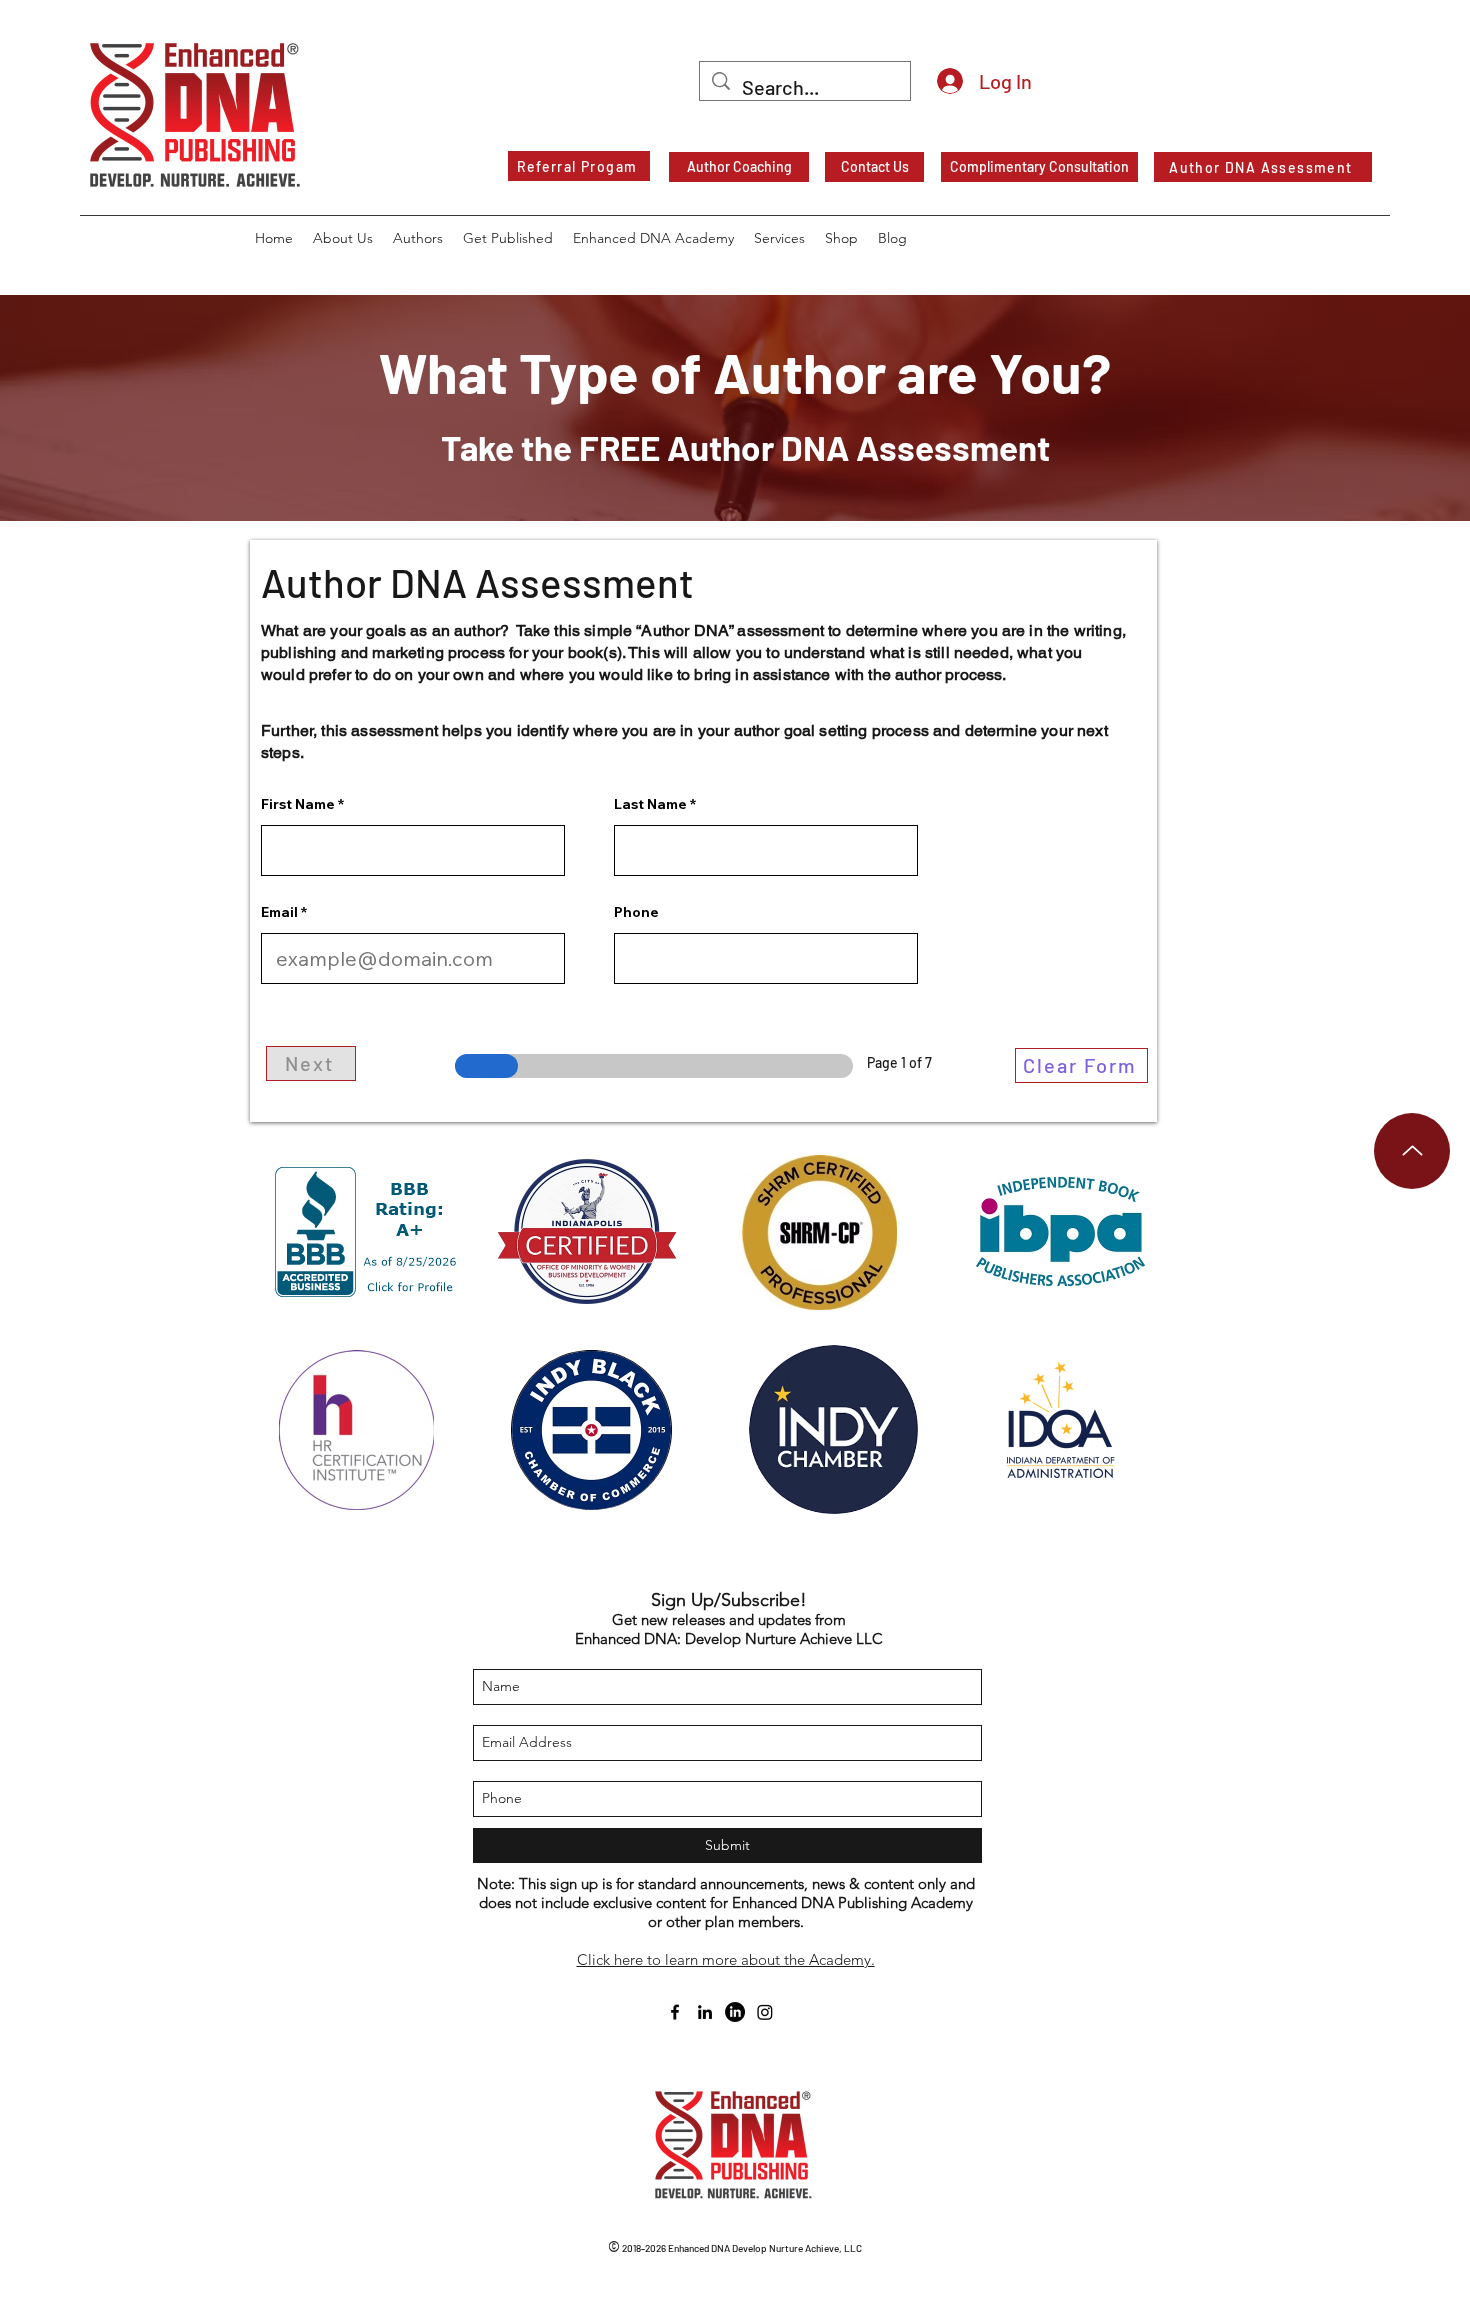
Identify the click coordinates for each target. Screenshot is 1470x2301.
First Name (298, 804)
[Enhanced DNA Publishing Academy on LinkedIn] (735, 2012)
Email (279, 912)
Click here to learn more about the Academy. (726, 1959)
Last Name (650, 804)
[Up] (1412, 1151)
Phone (636, 912)
